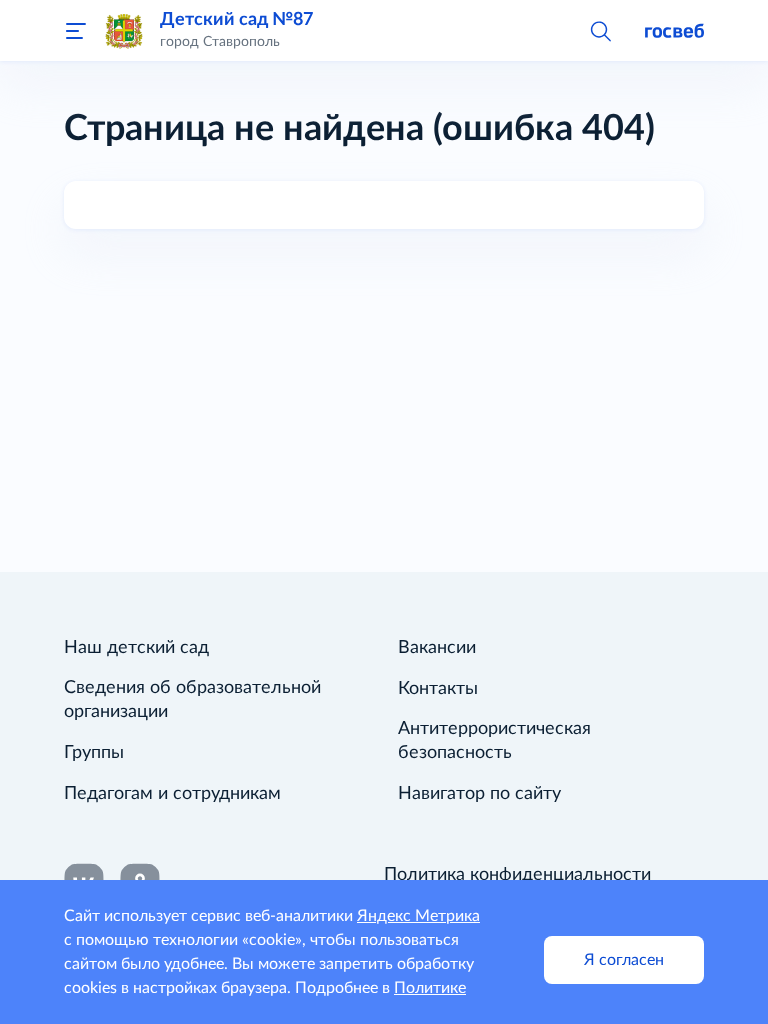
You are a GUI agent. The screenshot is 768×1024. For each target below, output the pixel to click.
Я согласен (624, 960)
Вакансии (437, 648)
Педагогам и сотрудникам (172, 794)
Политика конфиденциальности (517, 875)
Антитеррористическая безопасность (494, 741)
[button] (600, 30)
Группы (94, 753)
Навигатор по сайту (479, 794)
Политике (430, 988)
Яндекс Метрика (418, 916)
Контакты (438, 689)
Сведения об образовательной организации (192, 700)
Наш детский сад (136, 648)
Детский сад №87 (236, 19)
